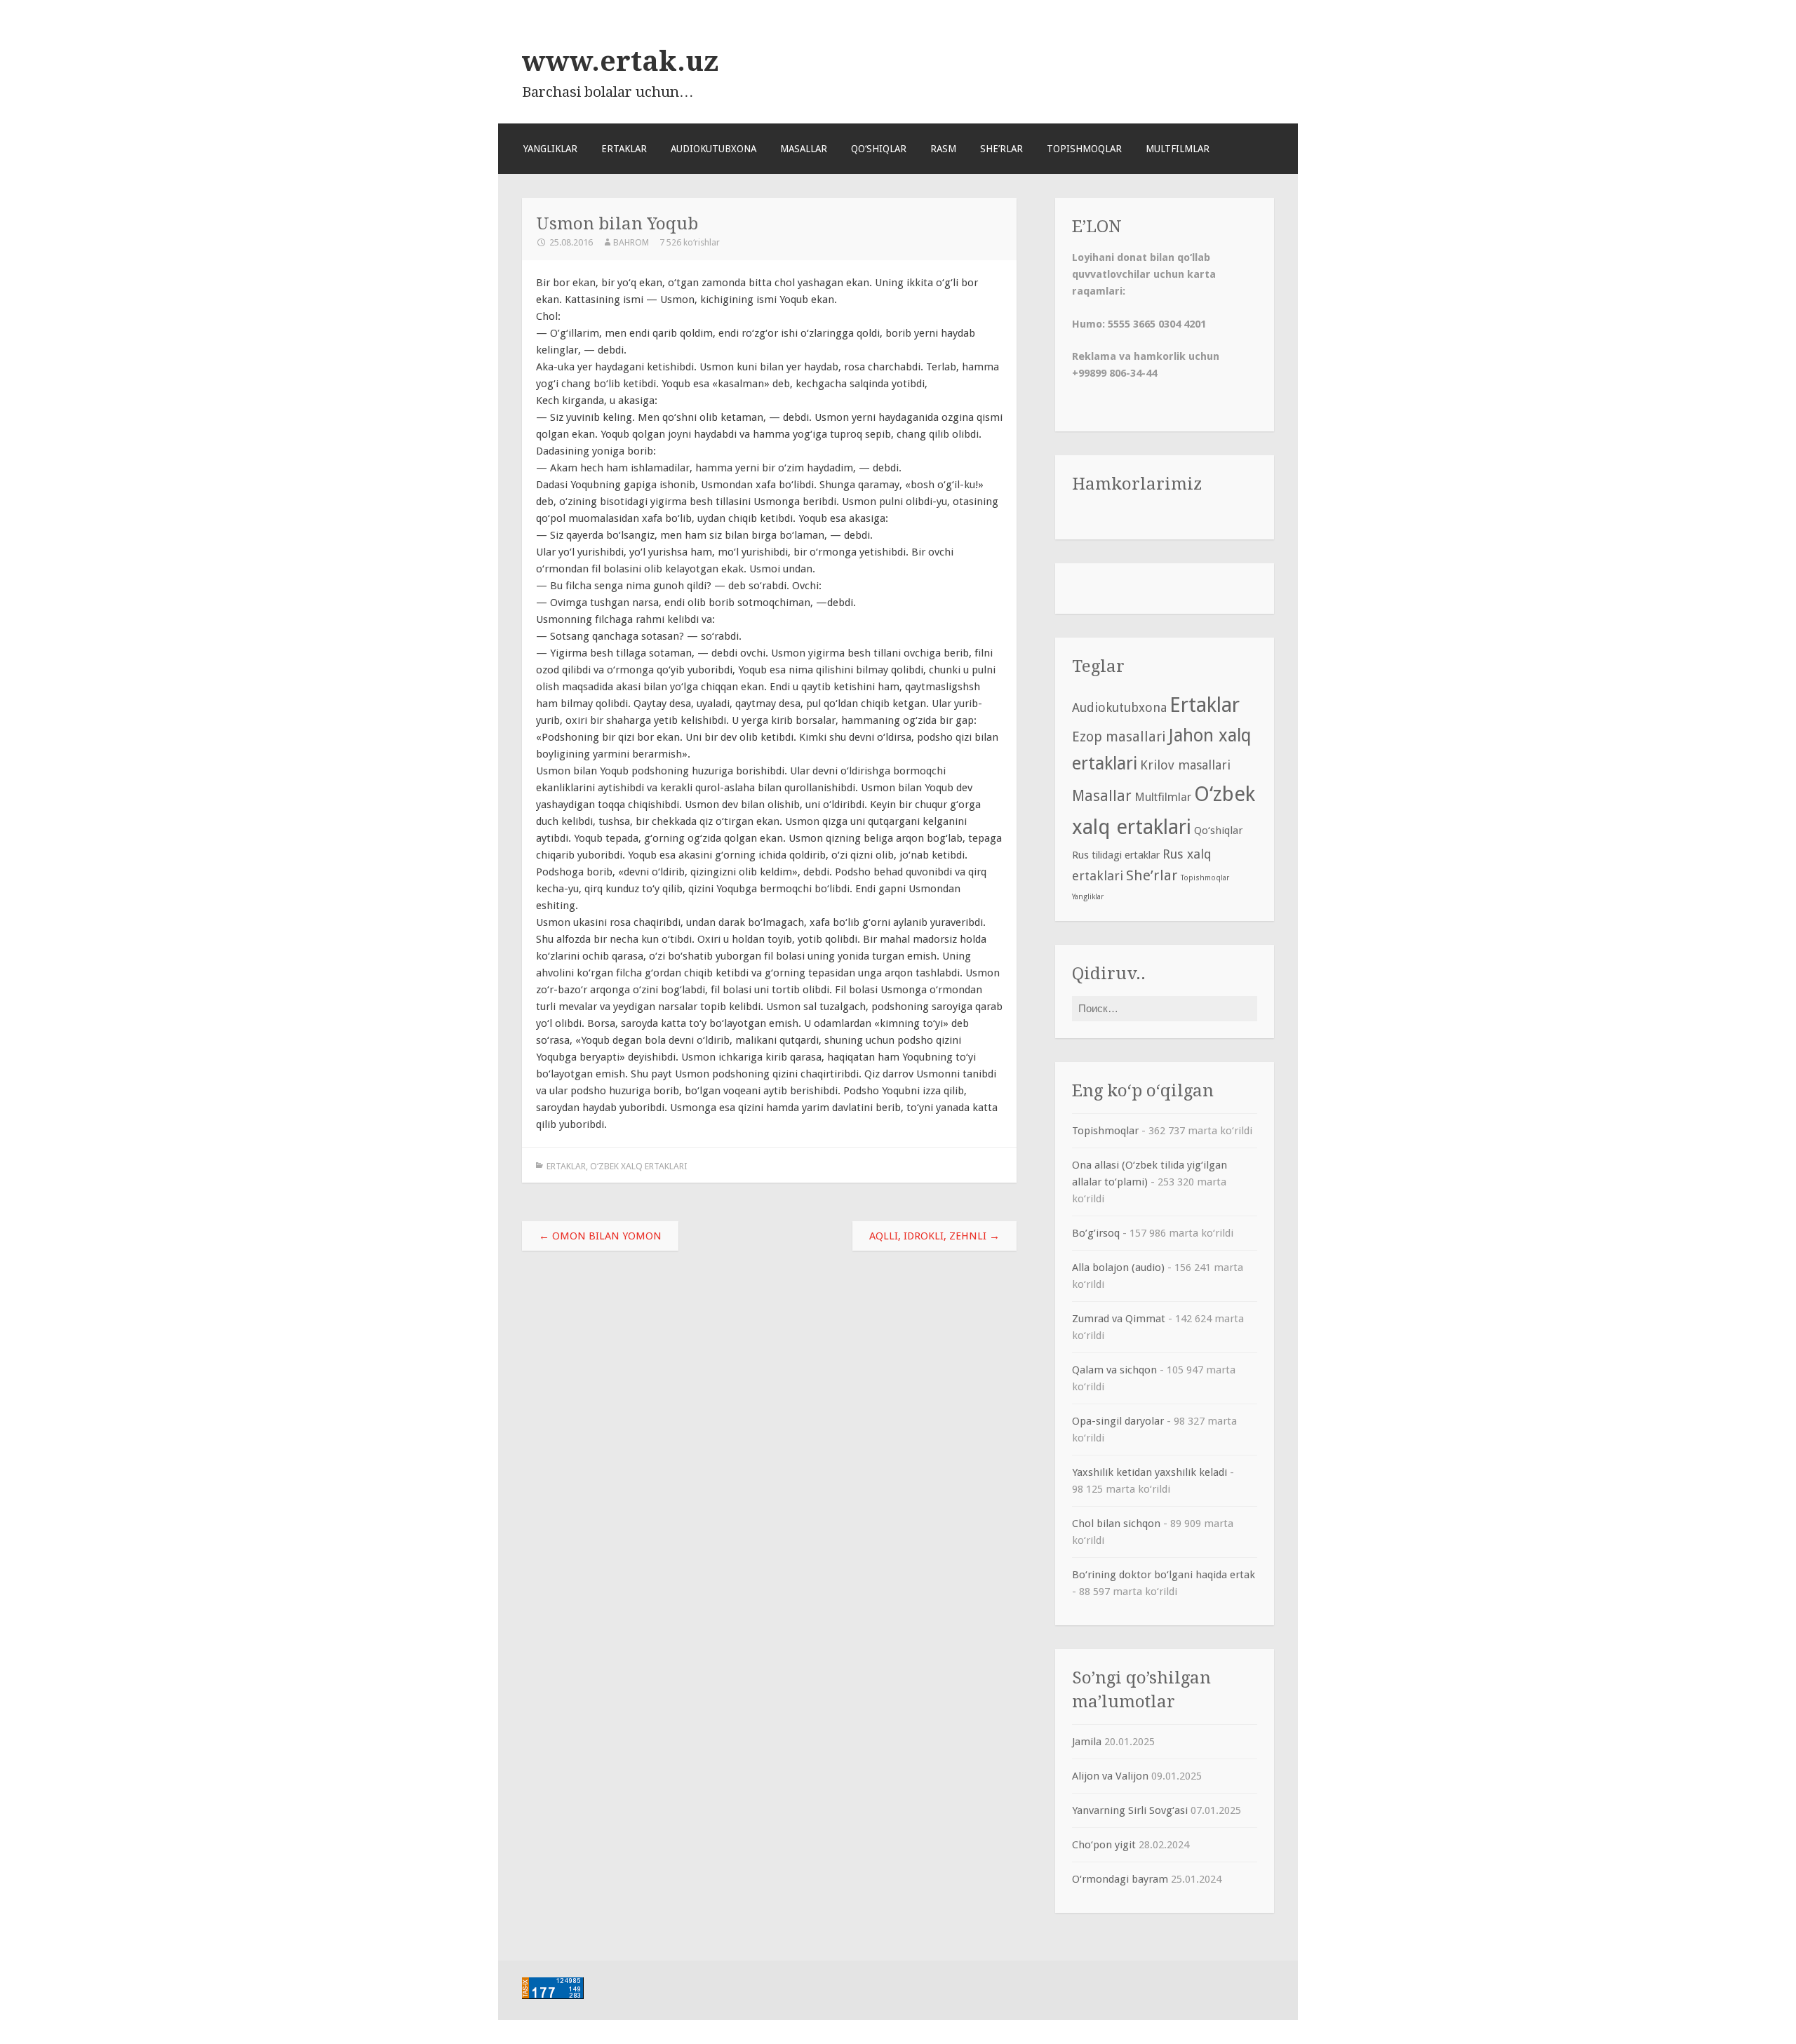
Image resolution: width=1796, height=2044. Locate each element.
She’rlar (1001, 149)
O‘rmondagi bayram (1120, 1879)
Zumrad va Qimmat (1119, 1319)
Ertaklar (624, 149)
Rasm (943, 149)
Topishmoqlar (1084, 149)
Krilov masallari (1185, 765)
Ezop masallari (1119, 737)
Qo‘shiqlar (879, 149)
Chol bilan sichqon (1116, 1524)
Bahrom (631, 242)
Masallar (804, 149)
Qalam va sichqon (1114, 1370)
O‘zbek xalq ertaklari (639, 1166)
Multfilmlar (1178, 149)
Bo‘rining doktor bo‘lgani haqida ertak (1164, 1575)
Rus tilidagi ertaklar (1116, 855)
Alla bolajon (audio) (1118, 1268)
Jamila (1087, 1742)
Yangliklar (550, 149)
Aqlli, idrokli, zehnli (934, 1236)
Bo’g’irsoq (1096, 1233)
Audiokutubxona (713, 149)
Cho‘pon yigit (1104, 1845)
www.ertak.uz (620, 61)
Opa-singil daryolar (1118, 1421)
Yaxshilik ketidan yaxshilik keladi (1150, 1472)
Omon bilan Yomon (600, 1236)
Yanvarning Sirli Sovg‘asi (1130, 1810)
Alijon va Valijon (1110, 1776)
